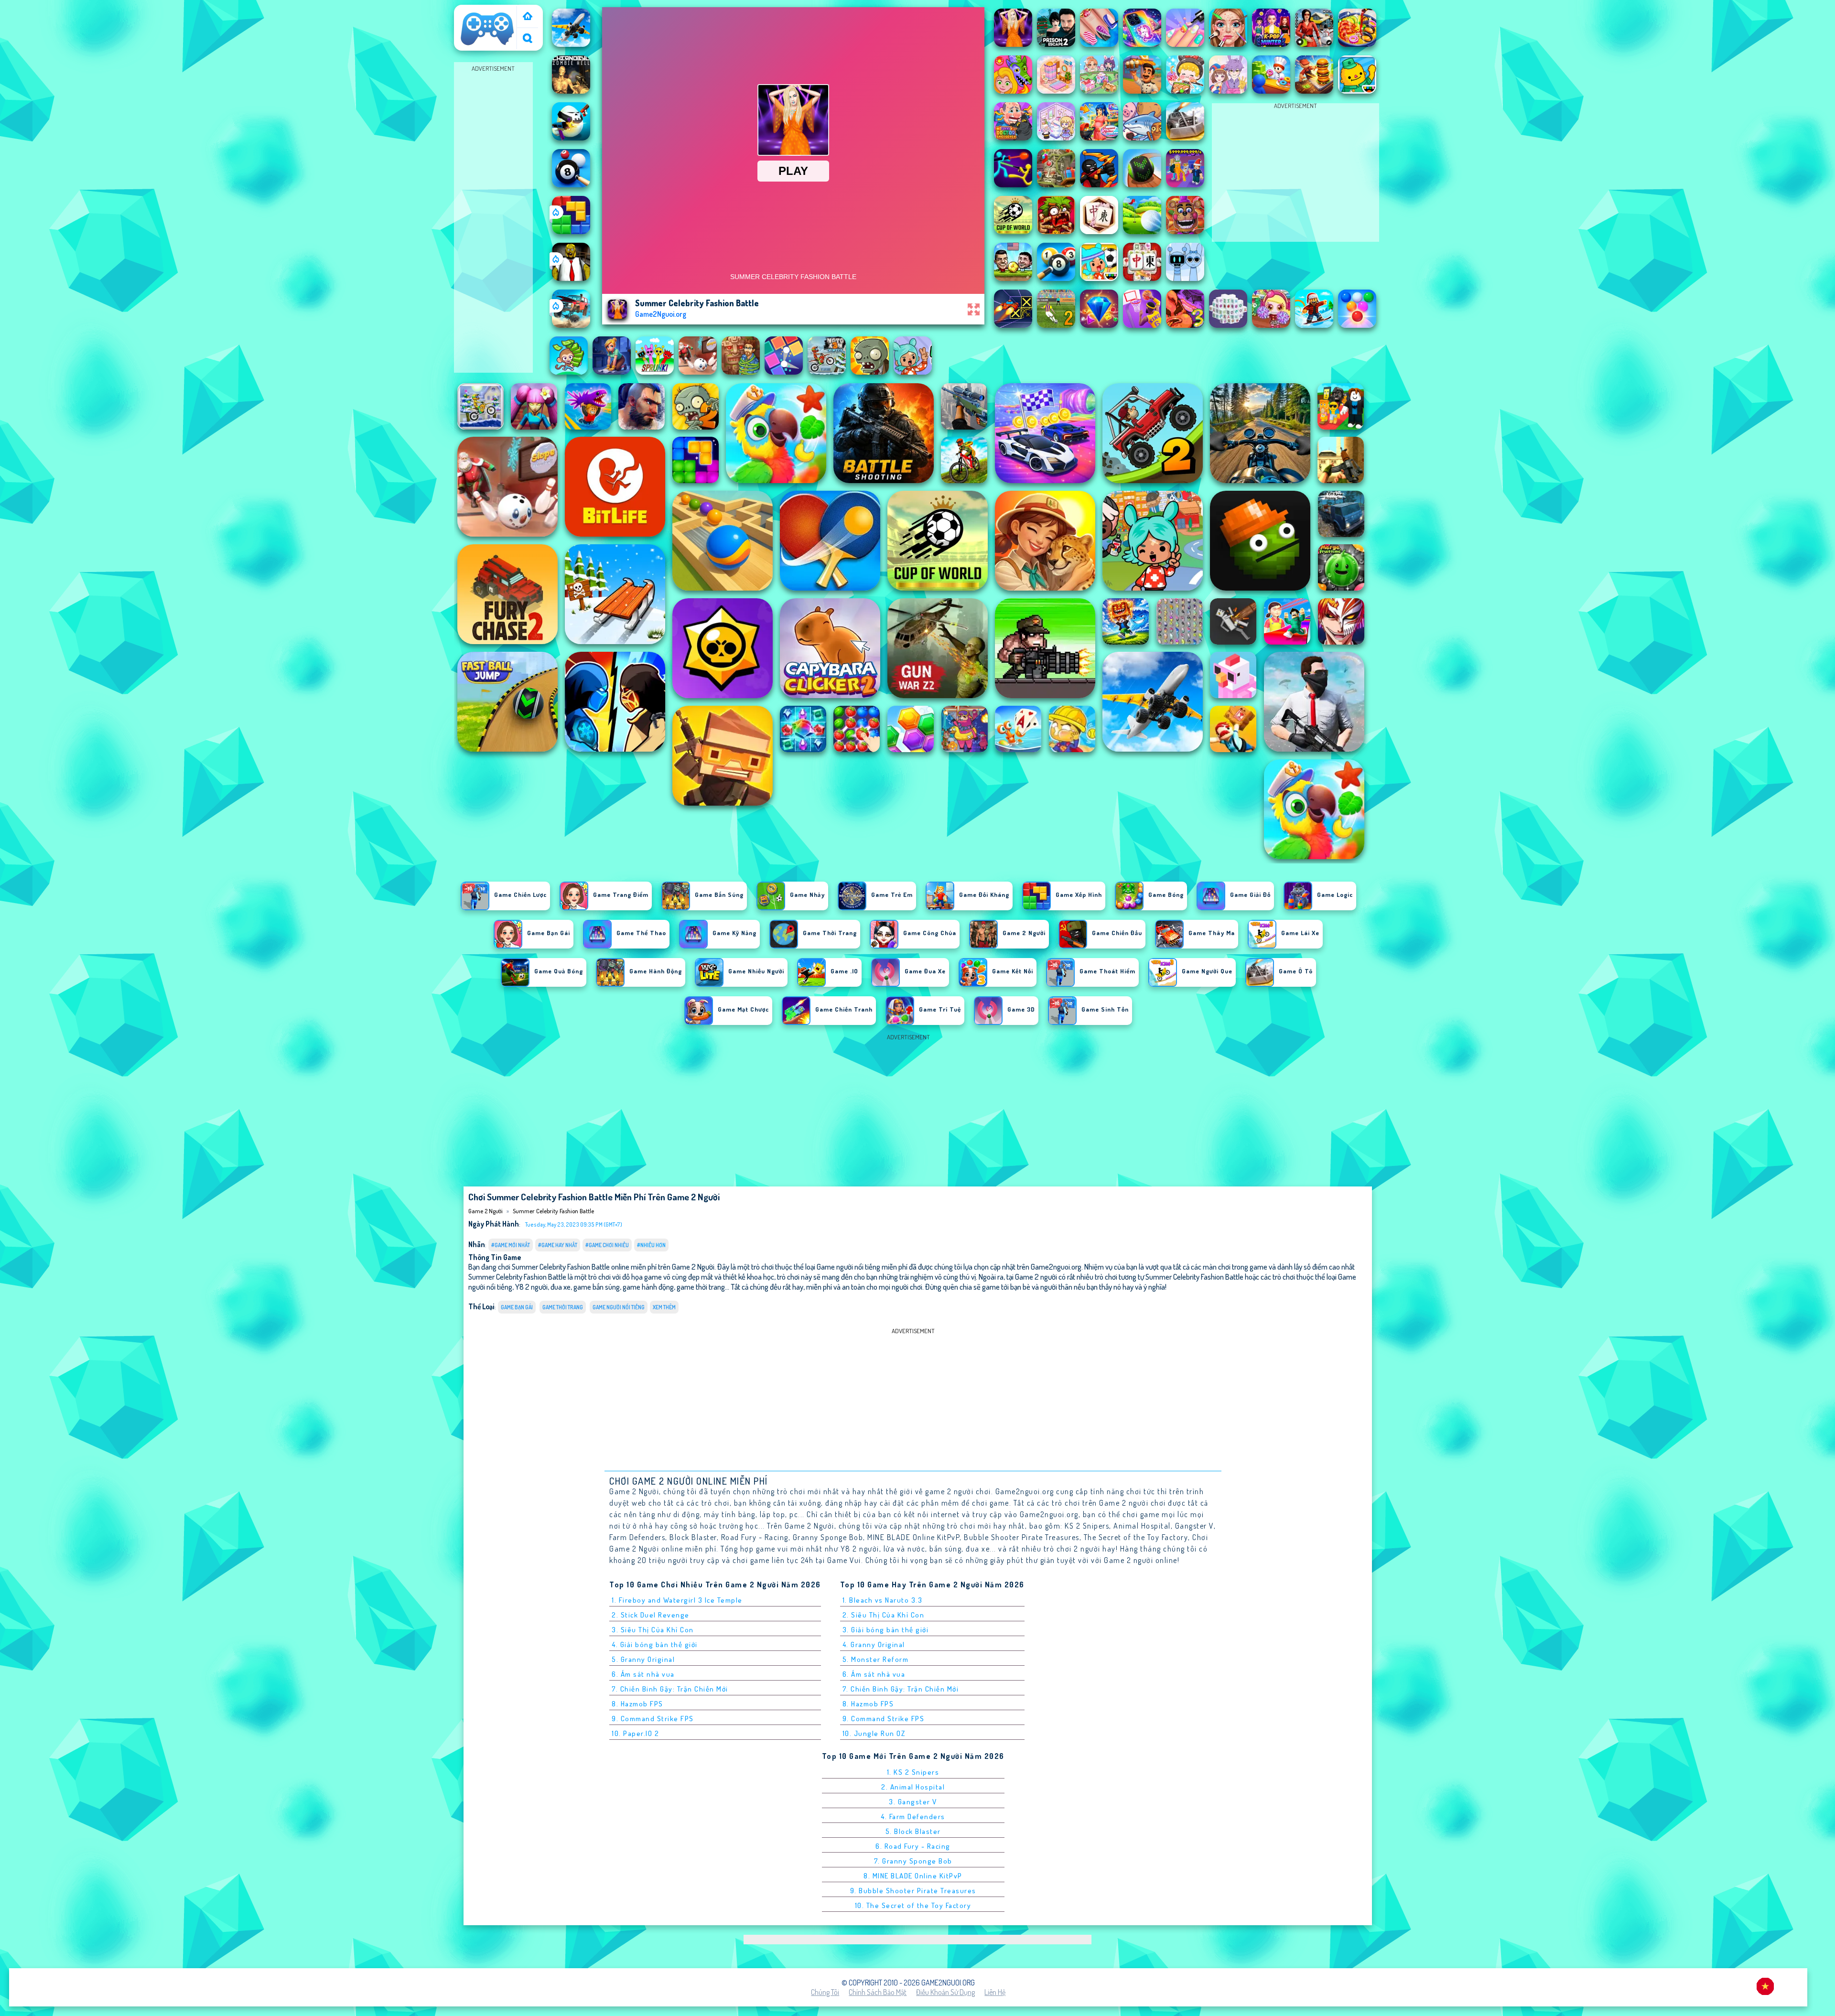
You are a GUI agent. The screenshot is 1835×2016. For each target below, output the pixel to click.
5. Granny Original (643, 1659)
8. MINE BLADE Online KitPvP (913, 1876)
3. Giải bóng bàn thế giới (886, 1630)
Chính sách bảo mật (878, 1992)
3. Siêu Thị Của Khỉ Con (653, 1630)
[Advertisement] (493, 218)
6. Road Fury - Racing (913, 1846)
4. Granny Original (874, 1644)
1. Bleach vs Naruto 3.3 (883, 1600)
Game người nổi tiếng (619, 1307)
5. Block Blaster (913, 1831)
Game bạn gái (517, 1307)
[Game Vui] (528, 17)
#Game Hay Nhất (558, 1245)
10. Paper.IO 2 (635, 1733)
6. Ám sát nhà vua (643, 1674)
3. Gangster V (913, 1802)
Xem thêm (664, 1307)
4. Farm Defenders (913, 1817)
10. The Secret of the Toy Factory (913, 1905)
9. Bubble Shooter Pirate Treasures (913, 1891)
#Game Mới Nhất (511, 1245)
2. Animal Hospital (913, 1787)
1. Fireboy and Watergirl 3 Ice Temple (677, 1600)
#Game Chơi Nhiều (607, 1245)
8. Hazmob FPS (637, 1704)
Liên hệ (995, 1992)
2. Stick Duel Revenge (651, 1615)
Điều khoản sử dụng (945, 1992)
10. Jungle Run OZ (874, 1733)
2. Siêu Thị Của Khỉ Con (884, 1615)
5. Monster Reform (876, 1659)
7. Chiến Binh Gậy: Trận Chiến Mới (670, 1689)
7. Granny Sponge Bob (913, 1861)
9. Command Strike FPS (653, 1719)
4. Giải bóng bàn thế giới (655, 1644)
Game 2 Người (479, 11)
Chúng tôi (825, 1992)
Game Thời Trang (563, 1307)
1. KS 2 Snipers (913, 1772)
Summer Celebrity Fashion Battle (553, 1211)
